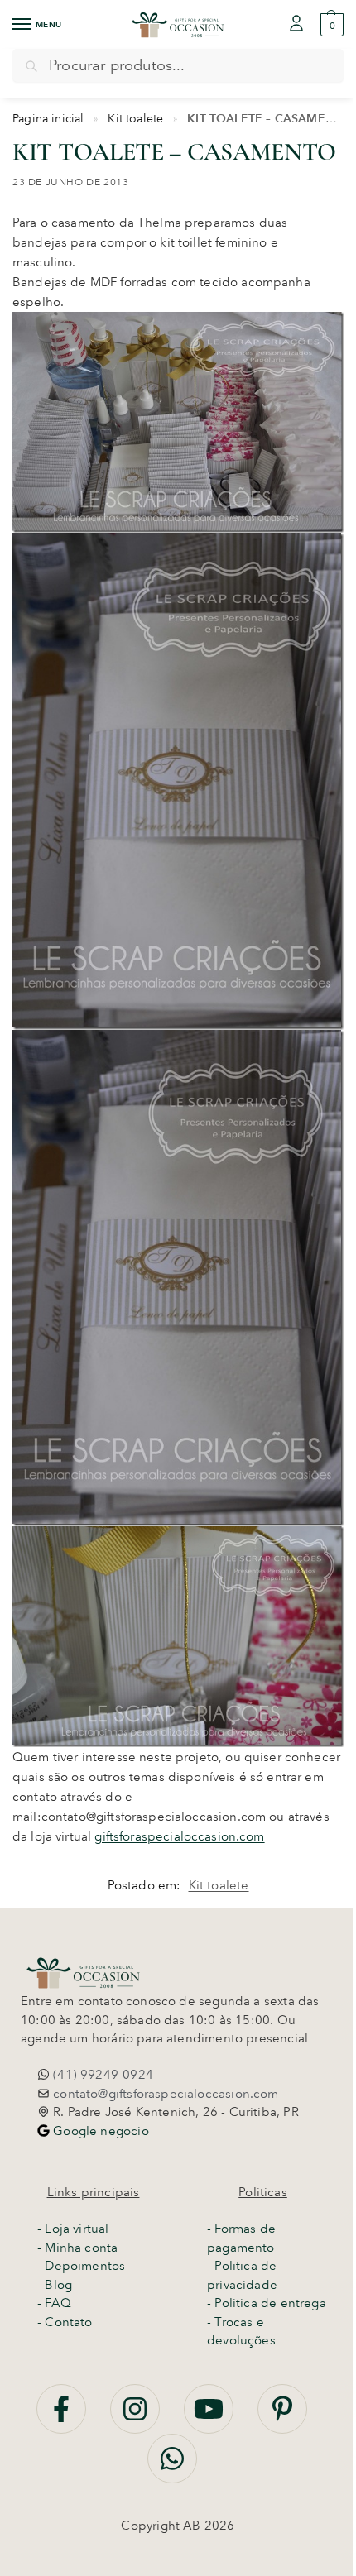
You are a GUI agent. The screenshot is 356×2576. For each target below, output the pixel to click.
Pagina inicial (48, 118)
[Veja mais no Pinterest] (282, 2418)
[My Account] (296, 24)
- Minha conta (77, 2248)
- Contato (65, 2322)
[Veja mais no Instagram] (137, 2418)
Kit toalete (135, 118)
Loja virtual (77, 2229)
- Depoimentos (81, 2266)
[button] (330, 25)
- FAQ (54, 2303)
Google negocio (99, 2131)
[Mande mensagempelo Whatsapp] (172, 2468)
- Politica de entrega (267, 2303)
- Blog (55, 2285)
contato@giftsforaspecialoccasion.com (164, 2094)
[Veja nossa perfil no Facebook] (63, 2418)
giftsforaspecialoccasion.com (179, 1836)
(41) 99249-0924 (101, 2075)
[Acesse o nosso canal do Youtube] (210, 2418)
